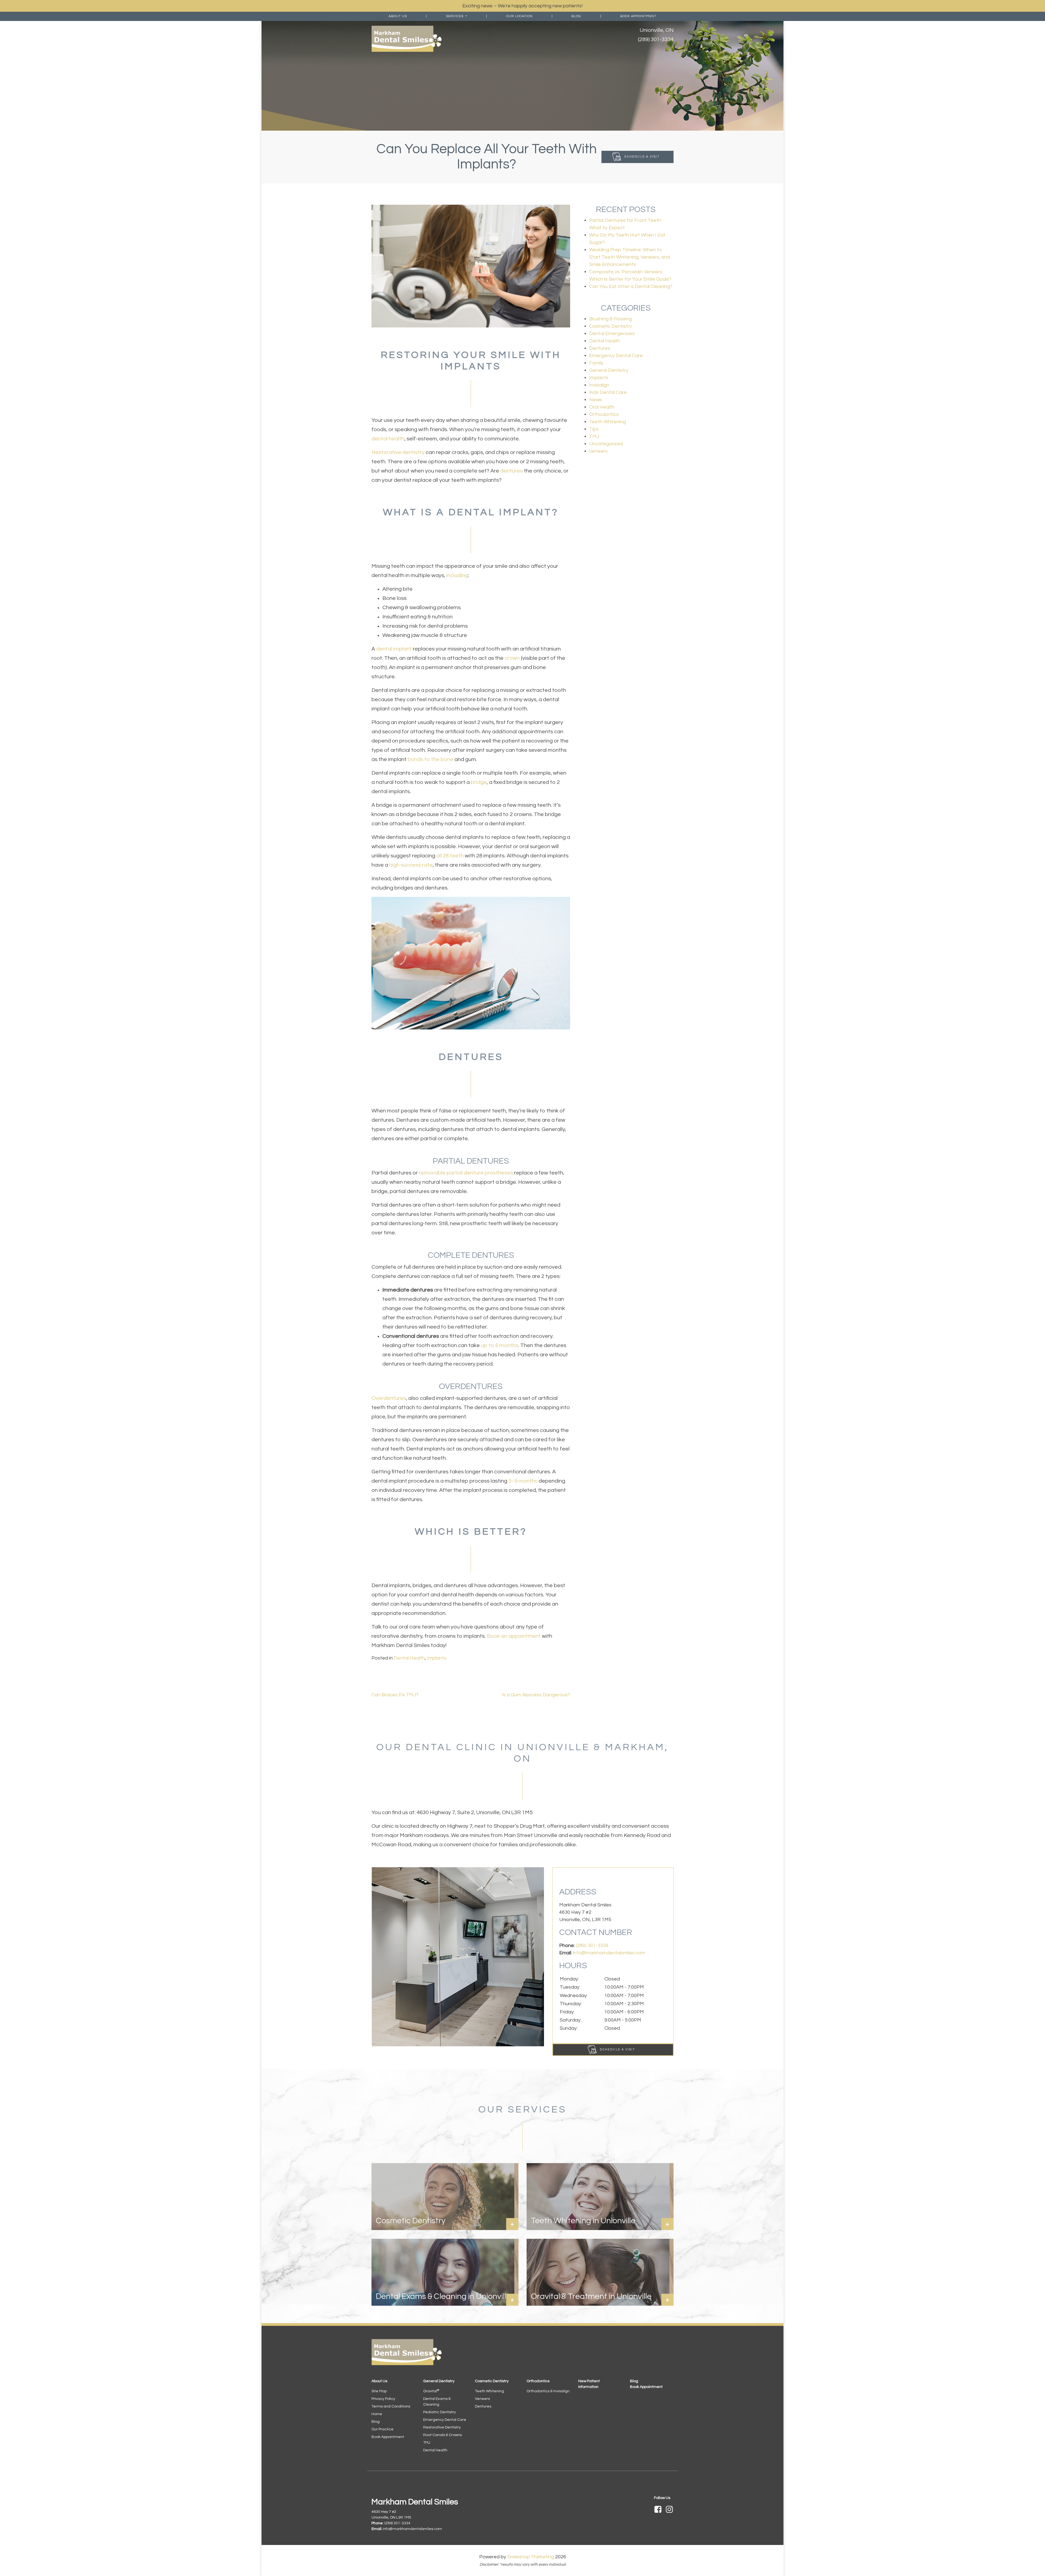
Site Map (379, 2391)
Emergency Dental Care (616, 356)
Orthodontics (604, 414)
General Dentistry (609, 370)
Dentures (600, 348)
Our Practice (382, 2429)
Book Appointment (638, 16)
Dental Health (409, 1658)
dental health (388, 439)
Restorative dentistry (398, 452)
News (596, 400)
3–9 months (523, 1481)
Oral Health (602, 407)
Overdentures (389, 1398)
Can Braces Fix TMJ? (395, 1695)
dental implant (394, 649)
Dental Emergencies (612, 334)
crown (512, 658)
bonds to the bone (431, 759)
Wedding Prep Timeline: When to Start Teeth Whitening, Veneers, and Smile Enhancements (630, 257)
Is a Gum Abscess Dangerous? (535, 1695)
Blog (576, 16)
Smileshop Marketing (531, 2557)
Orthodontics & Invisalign (548, 2391)
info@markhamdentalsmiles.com (609, 1953)
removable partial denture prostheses (466, 1173)
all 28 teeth (450, 856)
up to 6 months (500, 1345)
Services (455, 16)
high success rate (411, 865)
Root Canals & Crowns (442, 2435)
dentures (511, 471)
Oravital (431, 2391)
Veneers (598, 451)
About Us (398, 16)
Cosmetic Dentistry (611, 326)
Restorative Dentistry (442, 2427)
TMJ (594, 436)
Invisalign (599, 385)
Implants (437, 1658)
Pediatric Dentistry (439, 2412)
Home (377, 2414)
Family (596, 363)
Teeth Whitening (608, 422)
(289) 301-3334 (656, 39)
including (457, 575)
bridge (479, 782)
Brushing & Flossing (611, 319)
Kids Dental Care (608, 392)
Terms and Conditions (391, 2406)
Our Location (519, 16)
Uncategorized (606, 444)
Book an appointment (514, 1636)
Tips (594, 429)
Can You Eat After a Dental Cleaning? (631, 286)
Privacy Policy (383, 2399)
